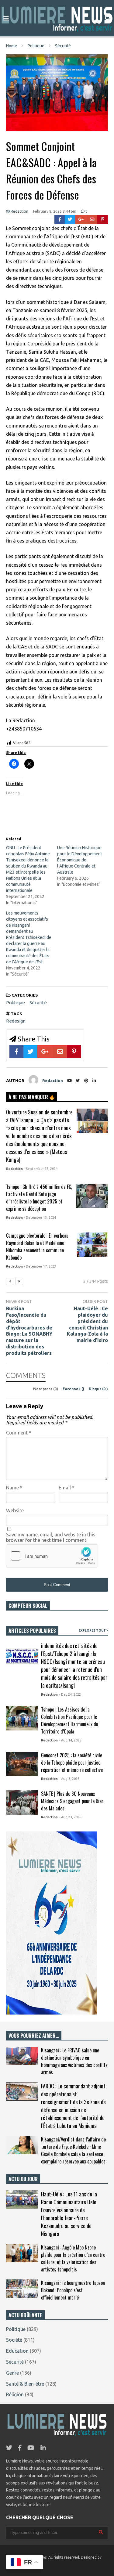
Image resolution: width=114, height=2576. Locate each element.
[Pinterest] (103, 219)
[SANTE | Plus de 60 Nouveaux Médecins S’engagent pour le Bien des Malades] (22, 1802)
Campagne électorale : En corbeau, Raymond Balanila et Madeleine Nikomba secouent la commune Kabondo (38, 1247)
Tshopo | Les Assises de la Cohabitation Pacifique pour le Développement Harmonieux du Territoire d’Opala (70, 1720)
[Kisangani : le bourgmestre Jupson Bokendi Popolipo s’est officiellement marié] (22, 2289)
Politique (16, 1003)
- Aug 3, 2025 (69, 1779)
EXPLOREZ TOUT (93, 1631)
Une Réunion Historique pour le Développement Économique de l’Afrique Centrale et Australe (80, 860)
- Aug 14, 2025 (70, 1740)
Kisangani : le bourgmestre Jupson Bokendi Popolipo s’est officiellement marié (73, 2290)
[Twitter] (70, 219)
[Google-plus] (81, 219)
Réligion (15, 2394)
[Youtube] (69, 1081)
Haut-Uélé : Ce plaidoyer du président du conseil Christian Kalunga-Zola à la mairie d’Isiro (87, 1324)
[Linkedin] (94, 1081)
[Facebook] (60, 219)
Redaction (19, 211)
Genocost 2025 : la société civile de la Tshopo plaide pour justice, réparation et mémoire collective (72, 1762)
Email (67, 1488)
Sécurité (38, 1003)
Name (14, 1488)
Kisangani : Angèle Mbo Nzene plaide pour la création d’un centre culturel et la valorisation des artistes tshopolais (73, 2258)
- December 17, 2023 (40, 1266)
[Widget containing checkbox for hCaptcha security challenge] (52, 1556)
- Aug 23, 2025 (70, 1817)
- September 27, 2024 (41, 1169)
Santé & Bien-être (25, 2384)
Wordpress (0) (46, 1389)
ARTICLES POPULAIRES (32, 1631)
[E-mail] (92, 219)
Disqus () (98, 1389)
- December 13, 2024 (40, 1218)
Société (14, 2340)
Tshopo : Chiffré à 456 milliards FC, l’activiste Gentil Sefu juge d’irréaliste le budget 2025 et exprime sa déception (39, 1198)
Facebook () (74, 1389)
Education (17, 2351)
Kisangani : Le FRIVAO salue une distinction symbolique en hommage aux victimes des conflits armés (74, 2061)
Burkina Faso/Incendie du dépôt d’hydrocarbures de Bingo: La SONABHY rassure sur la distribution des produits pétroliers (29, 1331)
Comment (19, 1433)
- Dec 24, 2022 (70, 1694)
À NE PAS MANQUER (29, 1097)
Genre (12, 2373)
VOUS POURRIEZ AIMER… (34, 2036)
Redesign (16, 1021)
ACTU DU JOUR (23, 2179)
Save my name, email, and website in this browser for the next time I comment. (51, 1537)
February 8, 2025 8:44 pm (55, 211)
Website (15, 1510)
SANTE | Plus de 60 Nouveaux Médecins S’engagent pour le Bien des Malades (72, 1801)
